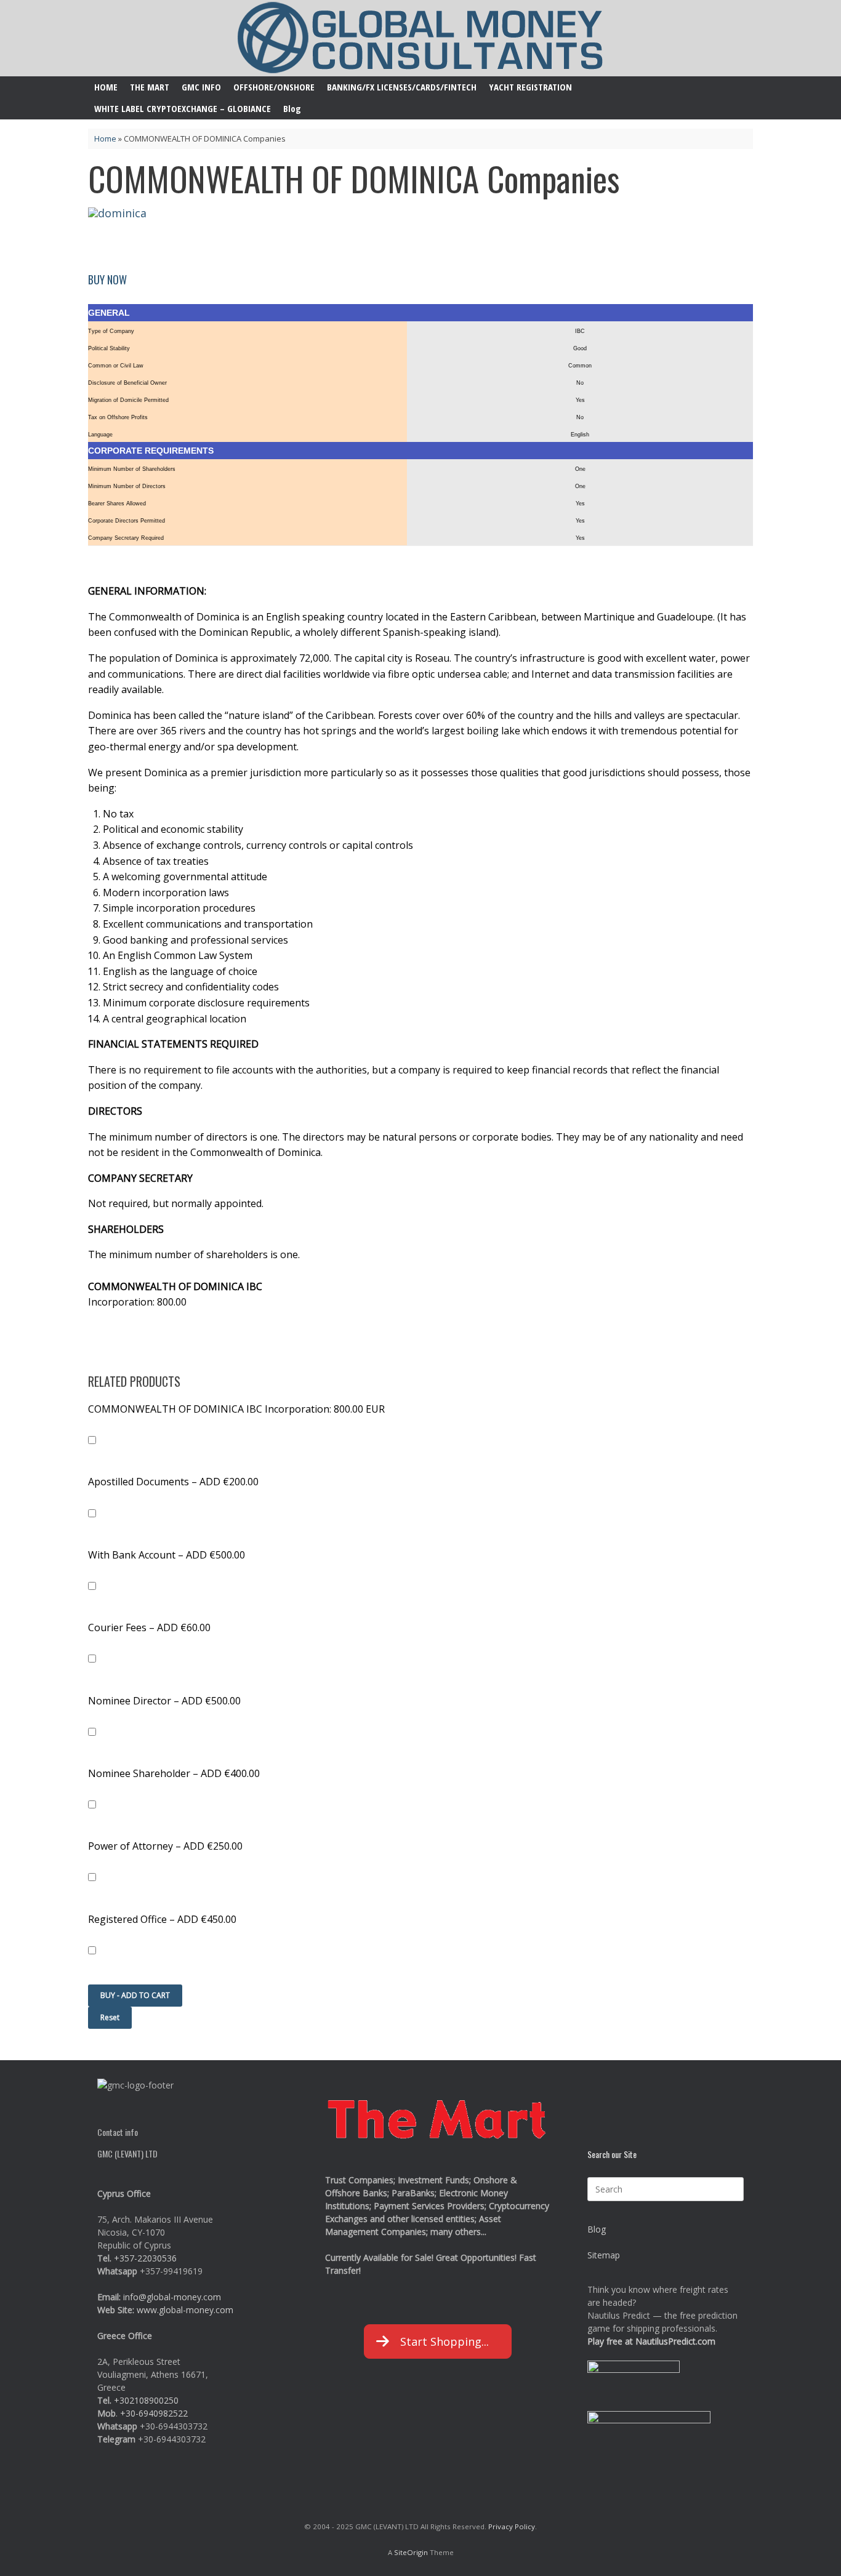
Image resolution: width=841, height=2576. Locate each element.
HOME (106, 87)
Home (105, 138)
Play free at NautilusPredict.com (651, 2341)
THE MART (150, 87)
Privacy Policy (512, 2526)
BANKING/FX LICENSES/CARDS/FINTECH (402, 87)
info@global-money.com (172, 2297)
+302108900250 (146, 2400)
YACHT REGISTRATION (530, 87)
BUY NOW (107, 279)
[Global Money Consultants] (420, 38)
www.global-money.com (185, 2310)
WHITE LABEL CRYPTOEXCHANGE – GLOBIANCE (183, 108)
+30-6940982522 (154, 2413)
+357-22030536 (145, 2258)
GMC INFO (201, 87)
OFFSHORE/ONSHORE (274, 87)
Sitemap (604, 2255)
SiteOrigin (411, 2552)
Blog (292, 108)
